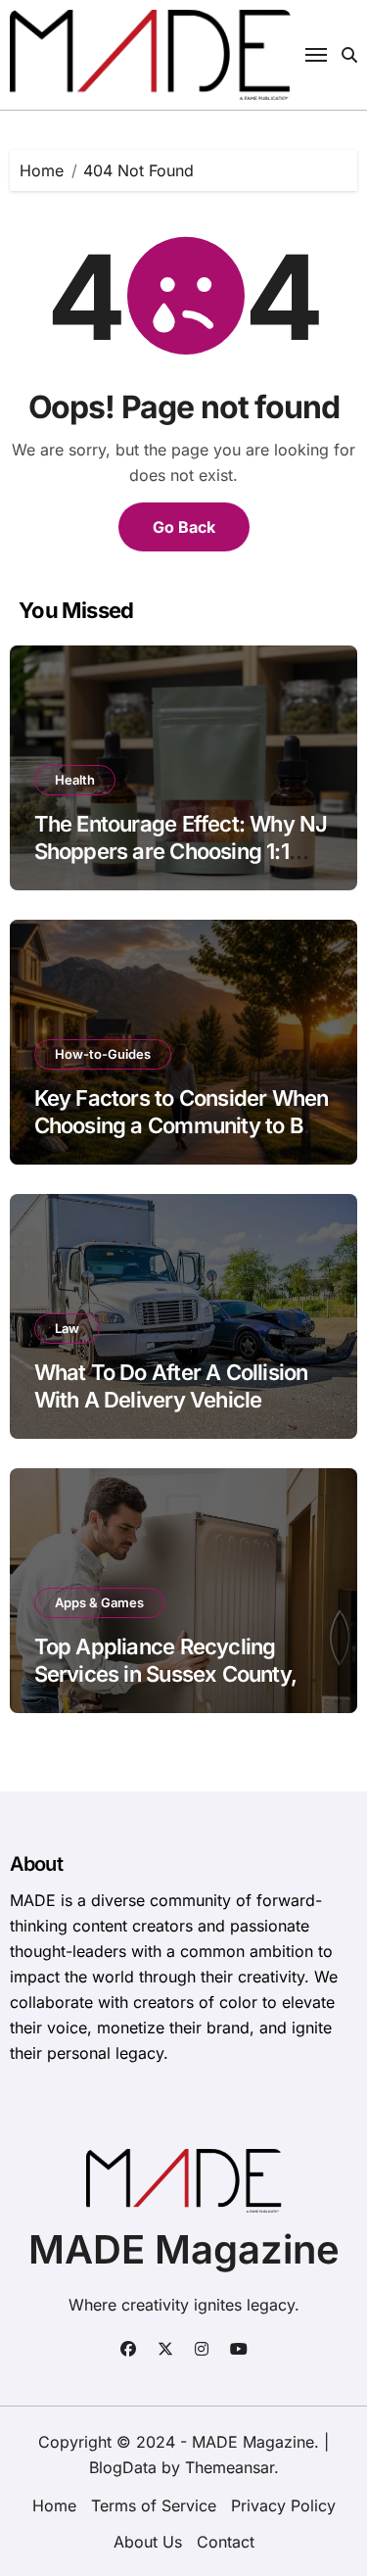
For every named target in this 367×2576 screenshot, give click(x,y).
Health (75, 780)
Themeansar (229, 2467)
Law (67, 1328)
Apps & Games (99, 1602)
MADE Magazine (184, 2249)
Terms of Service (154, 2505)
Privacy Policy (283, 2505)
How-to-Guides (103, 1054)
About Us (148, 2542)
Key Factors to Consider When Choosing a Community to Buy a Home (182, 1126)
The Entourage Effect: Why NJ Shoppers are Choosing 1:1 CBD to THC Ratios (181, 852)
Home (54, 2505)
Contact (226, 2542)
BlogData (123, 2467)
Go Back (184, 527)
